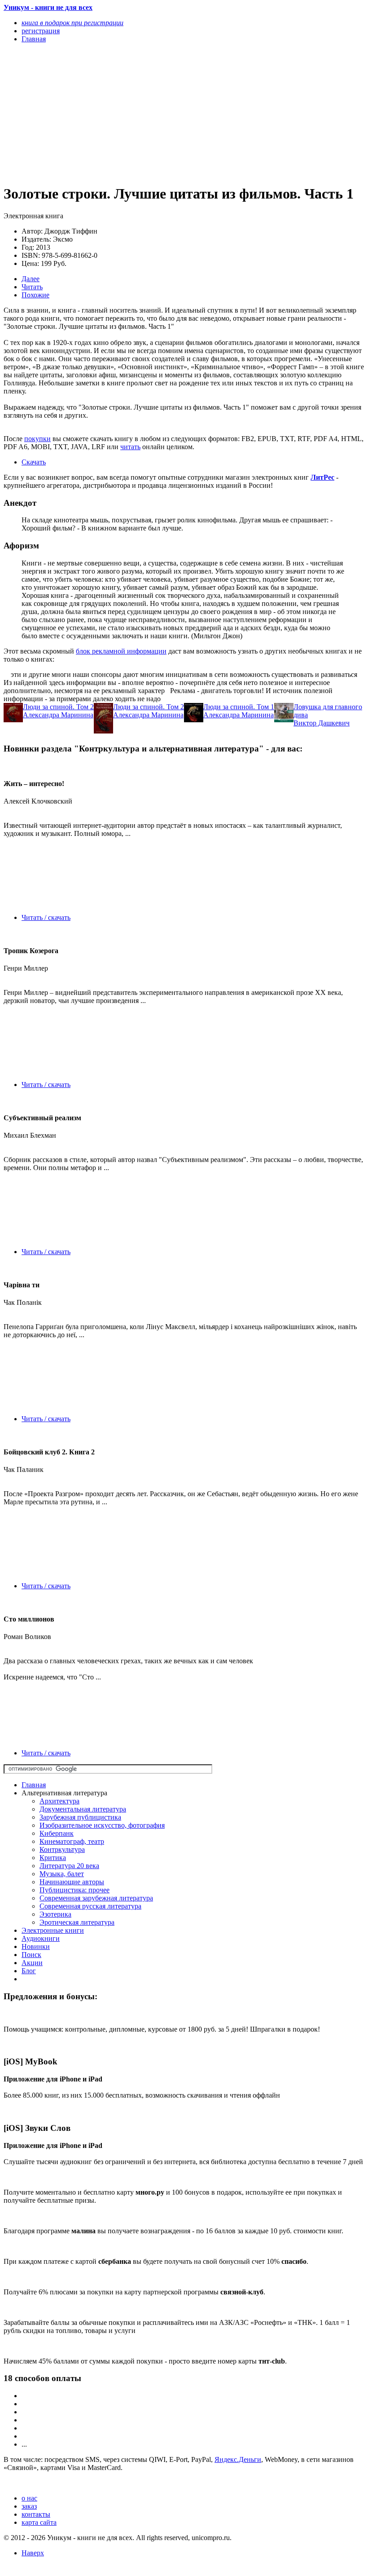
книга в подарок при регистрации (72, 23)
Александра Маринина (58, 715)
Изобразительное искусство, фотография (102, 1825)
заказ (29, 2506)
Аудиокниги (41, 1938)
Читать (32, 287)
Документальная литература (83, 1809)
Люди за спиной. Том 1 (239, 707)
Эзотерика (55, 1914)
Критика (53, 1858)
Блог (29, 1971)
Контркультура (62, 1849)
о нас (29, 2498)
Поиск (31, 1955)
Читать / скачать (46, 917)
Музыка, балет (62, 1874)
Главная (34, 1785)
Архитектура (59, 1801)
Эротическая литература (77, 1922)
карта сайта (39, 2522)
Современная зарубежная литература (96, 1898)
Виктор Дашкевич (322, 723)
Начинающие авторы (72, 1882)
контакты (36, 2514)
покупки (37, 439)
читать (130, 447)
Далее (31, 279)
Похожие (35, 295)
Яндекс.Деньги (238, 2459)
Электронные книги (53, 1930)
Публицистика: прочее (74, 1890)
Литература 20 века (69, 1866)
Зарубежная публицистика (80, 1817)
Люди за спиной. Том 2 (58, 707)
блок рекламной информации (121, 651)
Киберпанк (57, 1833)
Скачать (34, 462)
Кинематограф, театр (72, 1841)
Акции (32, 1963)
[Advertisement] (130, 113)
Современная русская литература (90, 1906)
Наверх (33, 2553)
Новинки (36, 1946)
